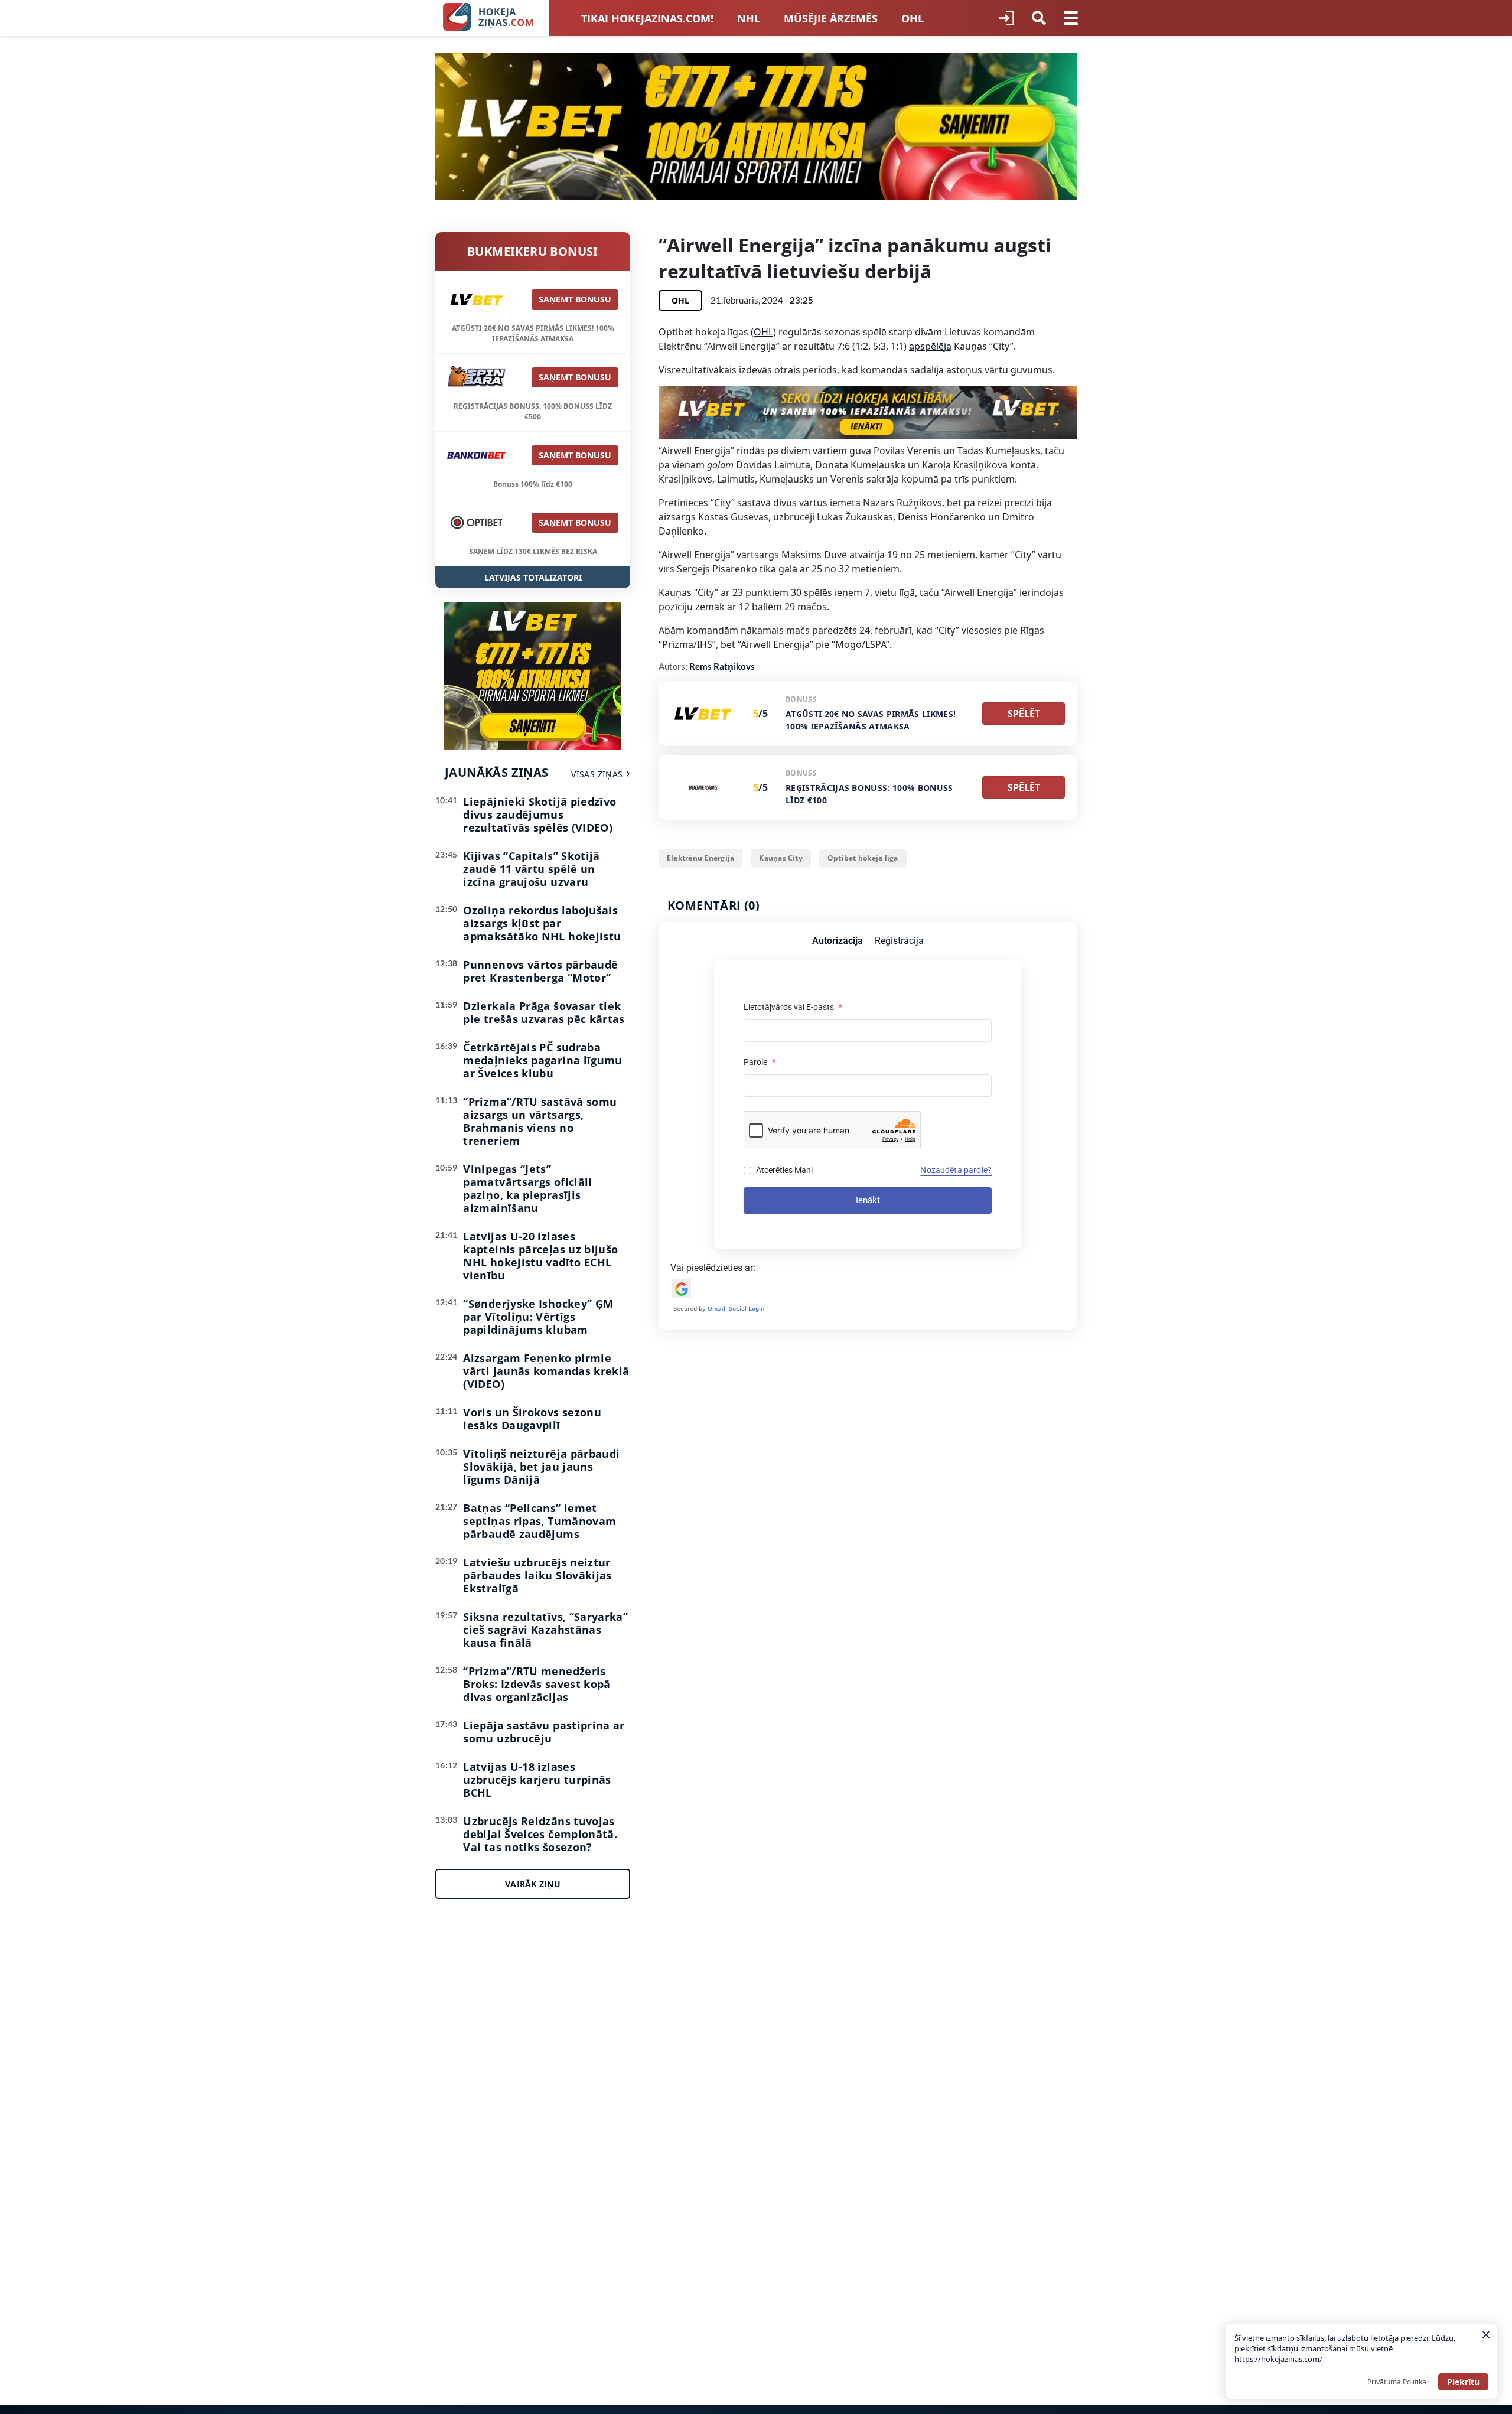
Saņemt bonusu (575, 299)
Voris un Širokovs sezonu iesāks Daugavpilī (532, 1419)
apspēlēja (930, 346)
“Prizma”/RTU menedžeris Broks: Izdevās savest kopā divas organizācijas (537, 1684)
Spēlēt (1024, 714)
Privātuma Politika (1397, 2382)
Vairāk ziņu (533, 1884)
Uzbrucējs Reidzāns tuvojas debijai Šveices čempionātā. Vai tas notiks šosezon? (540, 1834)
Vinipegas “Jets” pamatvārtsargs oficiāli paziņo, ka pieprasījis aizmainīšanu (527, 1188)
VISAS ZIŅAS (597, 774)
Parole (760, 1062)
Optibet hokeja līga (863, 858)
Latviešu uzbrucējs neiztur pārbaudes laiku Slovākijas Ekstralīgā (537, 1575)
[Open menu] (1071, 18)
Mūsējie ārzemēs (831, 18)
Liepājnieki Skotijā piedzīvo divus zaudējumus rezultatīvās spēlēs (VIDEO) (540, 815)
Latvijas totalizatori (533, 577)
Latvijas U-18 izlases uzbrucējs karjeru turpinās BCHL (537, 1780)
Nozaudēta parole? (956, 1170)
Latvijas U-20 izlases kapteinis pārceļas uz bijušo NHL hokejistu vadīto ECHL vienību (540, 1256)
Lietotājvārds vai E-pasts (793, 1007)
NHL (749, 18)
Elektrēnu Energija (700, 858)
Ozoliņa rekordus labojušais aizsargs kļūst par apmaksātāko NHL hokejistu (542, 923)
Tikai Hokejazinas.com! (647, 18)
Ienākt (868, 1200)
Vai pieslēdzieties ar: (713, 1268)
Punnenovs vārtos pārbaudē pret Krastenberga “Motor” (540, 971)
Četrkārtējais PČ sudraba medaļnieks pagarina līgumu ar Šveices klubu (542, 1060)
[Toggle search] (1039, 18)
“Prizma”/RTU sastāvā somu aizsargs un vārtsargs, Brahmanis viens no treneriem (540, 1121)
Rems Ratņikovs (722, 666)
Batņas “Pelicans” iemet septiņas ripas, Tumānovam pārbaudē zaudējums (540, 1521)
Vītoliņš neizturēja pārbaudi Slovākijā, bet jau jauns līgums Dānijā (541, 1467)
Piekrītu (1463, 2382)
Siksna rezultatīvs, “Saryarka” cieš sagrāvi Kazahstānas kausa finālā (545, 1630)
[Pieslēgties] (1006, 18)
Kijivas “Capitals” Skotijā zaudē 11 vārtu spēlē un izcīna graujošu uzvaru (531, 869)
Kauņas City (781, 858)
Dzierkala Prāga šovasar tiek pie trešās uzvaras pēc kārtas (544, 1012)
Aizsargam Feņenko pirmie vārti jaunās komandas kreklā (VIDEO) (546, 1371)
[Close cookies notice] (1486, 2335)
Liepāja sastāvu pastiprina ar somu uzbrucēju (544, 1732)
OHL (913, 18)
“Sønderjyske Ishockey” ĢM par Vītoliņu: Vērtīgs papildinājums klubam (538, 1317)
